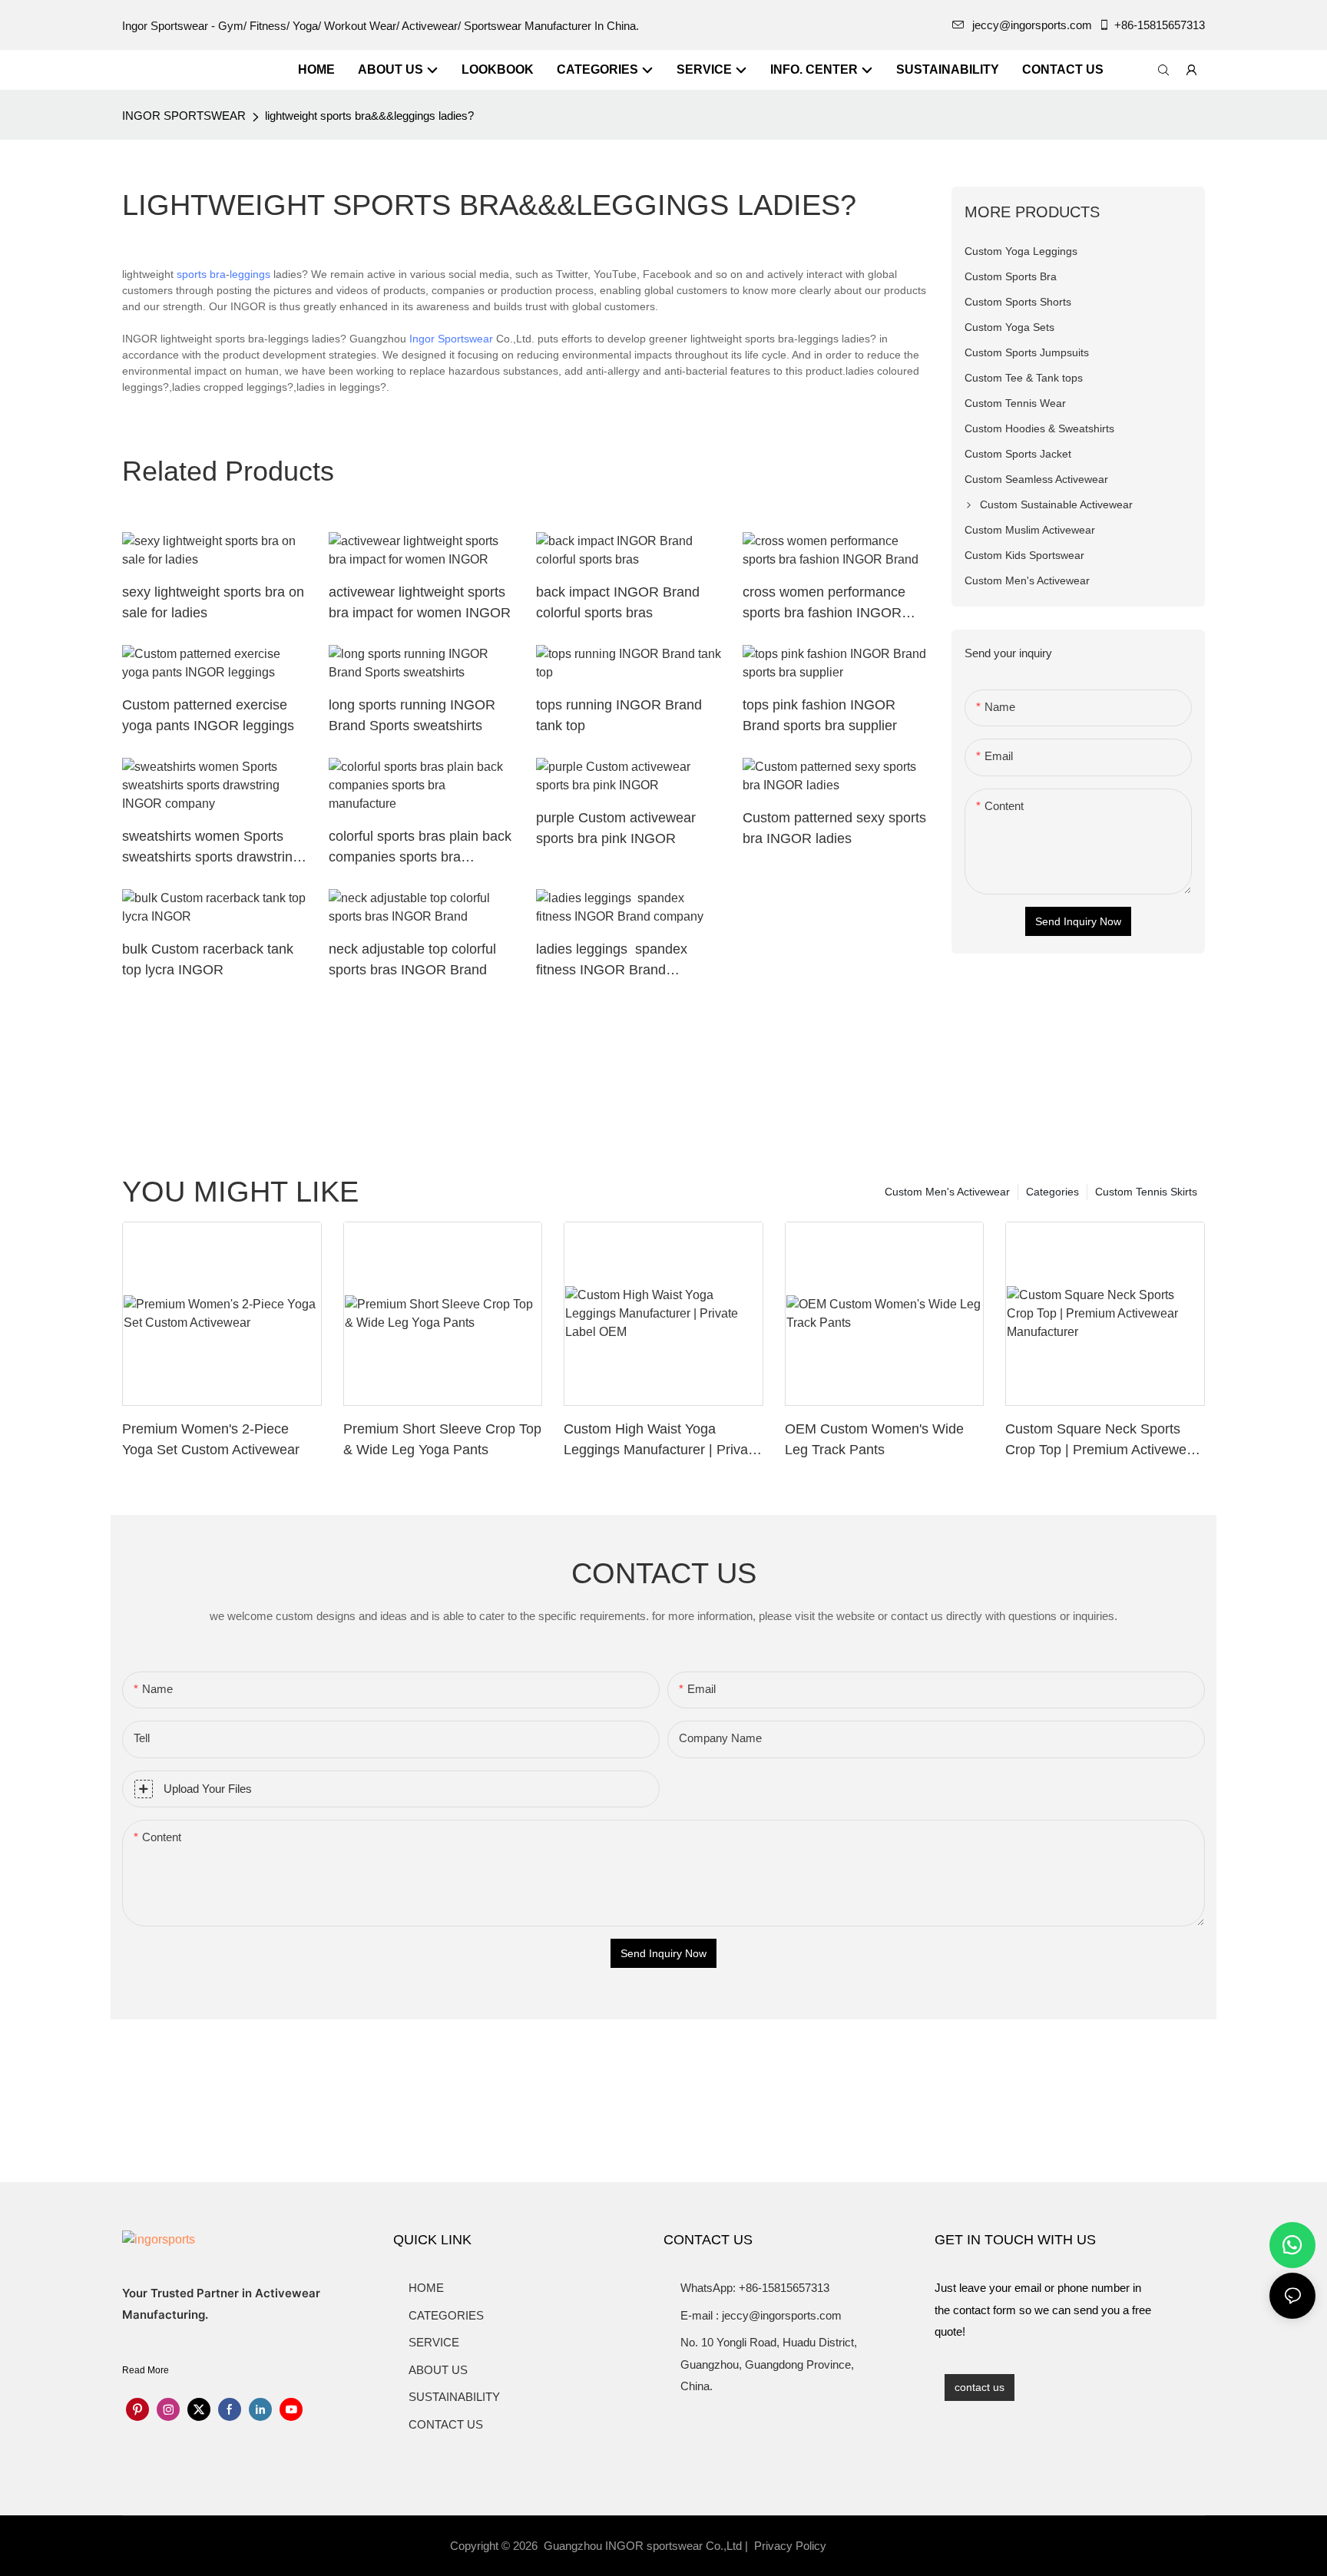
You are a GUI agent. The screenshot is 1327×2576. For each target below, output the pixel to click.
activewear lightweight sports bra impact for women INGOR (420, 602)
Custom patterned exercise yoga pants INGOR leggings (208, 715)
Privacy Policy (790, 2546)
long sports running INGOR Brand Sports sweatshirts (412, 715)
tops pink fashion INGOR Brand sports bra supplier (820, 715)
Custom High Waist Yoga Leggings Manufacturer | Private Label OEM (662, 1441)
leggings (250, 274)
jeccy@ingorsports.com (1032, 25)
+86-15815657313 (1160, 25)
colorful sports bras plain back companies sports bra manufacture (420, 848)
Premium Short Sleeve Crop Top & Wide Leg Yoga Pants (442, 1439)
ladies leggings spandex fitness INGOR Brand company (612, 961)
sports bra (201, 274)
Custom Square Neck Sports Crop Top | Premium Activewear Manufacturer (1102, 1441)
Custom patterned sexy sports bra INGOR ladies (834, 828)
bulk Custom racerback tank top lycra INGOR (208, 959)
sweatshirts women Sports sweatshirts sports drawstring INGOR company (211, 848)
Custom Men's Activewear (947, 1192)
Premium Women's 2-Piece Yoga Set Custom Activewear (211, 1439)
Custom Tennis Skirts (1146, 1192)
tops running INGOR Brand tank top (619, 715)
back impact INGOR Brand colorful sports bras (618, 602)
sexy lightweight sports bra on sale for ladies (213, 602)
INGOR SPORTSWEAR (184, 116)
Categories (1052, 1192)
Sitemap (856, 2546)
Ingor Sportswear (451, 339)
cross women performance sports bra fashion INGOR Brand (824, 604)
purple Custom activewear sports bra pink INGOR (616, 828)
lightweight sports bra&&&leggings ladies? (369, 116)
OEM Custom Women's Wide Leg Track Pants (874, 1439)
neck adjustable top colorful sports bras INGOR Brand (412, 959)
